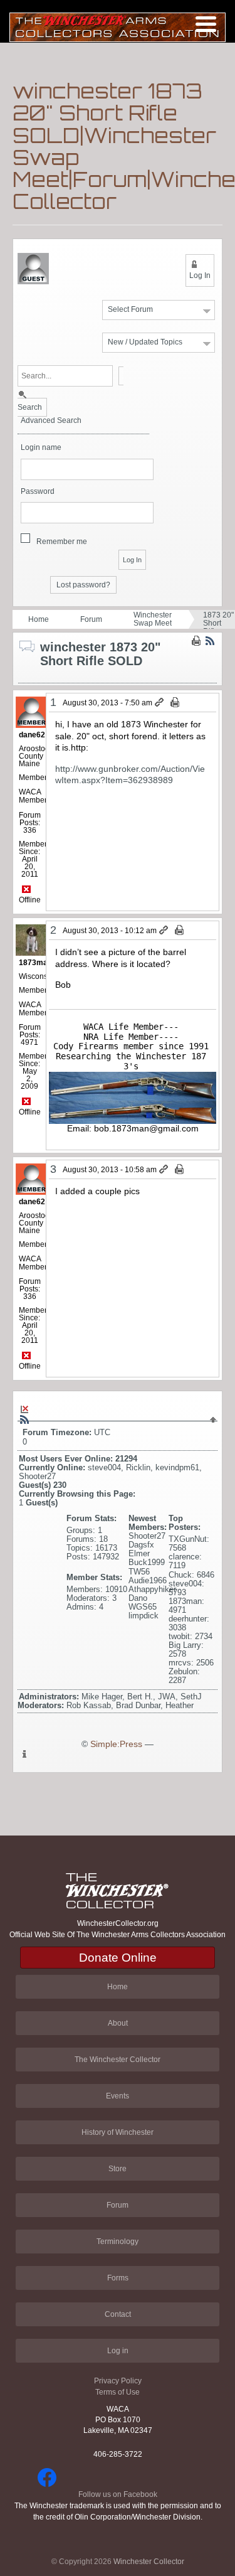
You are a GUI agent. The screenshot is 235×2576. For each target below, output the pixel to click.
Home (39, 619)
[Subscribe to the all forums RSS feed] (24, 1419)
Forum (91, 619)
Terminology (118, 2242)
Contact (118, 2314)
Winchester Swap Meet (153, 619)
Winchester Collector (149, 2562)
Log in (118, 2351)
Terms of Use (118, 2392)
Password (38, 492)
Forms (118, 2278)
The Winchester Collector (118, 2060)
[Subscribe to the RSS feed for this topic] (210, 641)
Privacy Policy (118, 2381)
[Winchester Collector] (118, 27)
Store (118, 2169)
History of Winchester (118, 2132)
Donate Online (118, 1958)
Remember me (62, 542)
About (118, 2023)
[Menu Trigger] (206, 24)
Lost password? (83, 585)
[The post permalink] (160, 703)
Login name (41, 448)
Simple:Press (116, 1744)
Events (118, 2096)
